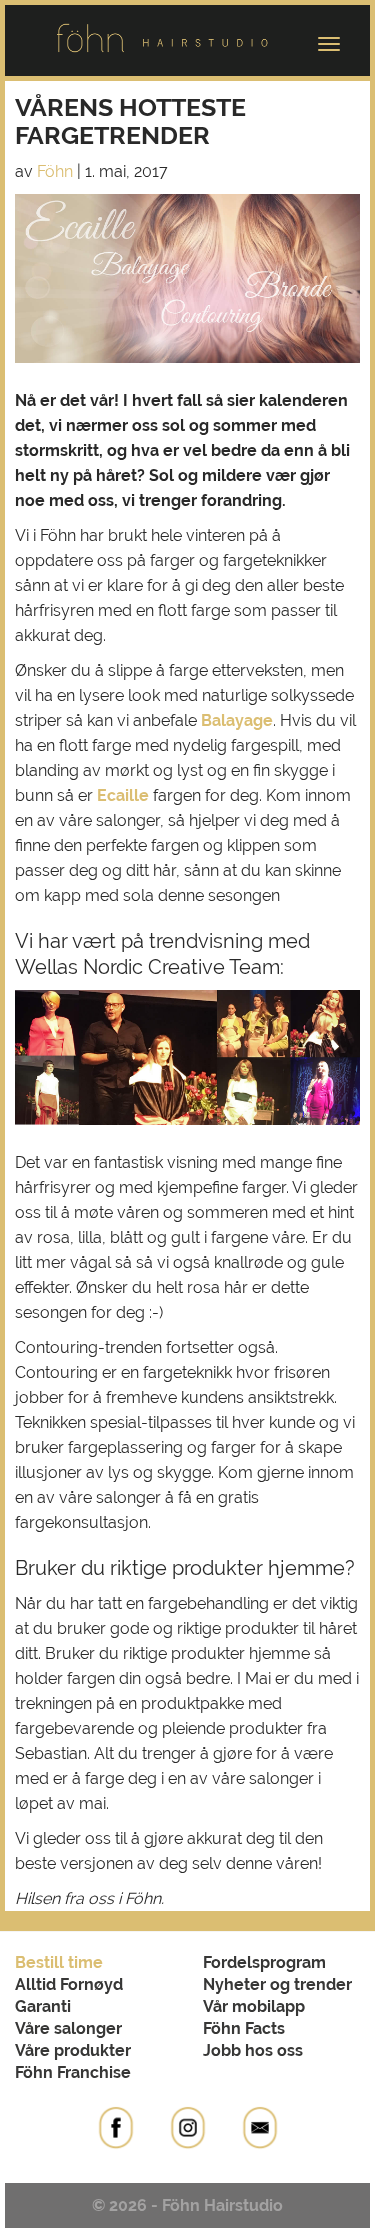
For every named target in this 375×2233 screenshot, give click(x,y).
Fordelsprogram (264, 1962)
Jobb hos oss (253, 2050)
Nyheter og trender (277, 1984)
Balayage (237, 720)
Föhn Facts (244, 2028)
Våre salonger (68, 2028)
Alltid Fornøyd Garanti (69, 1995)
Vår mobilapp (254, 2006)
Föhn (55, 171)
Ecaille (123, 795)
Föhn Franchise (73, 2072)
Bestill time (59, 1962)
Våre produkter (73, 2050)
